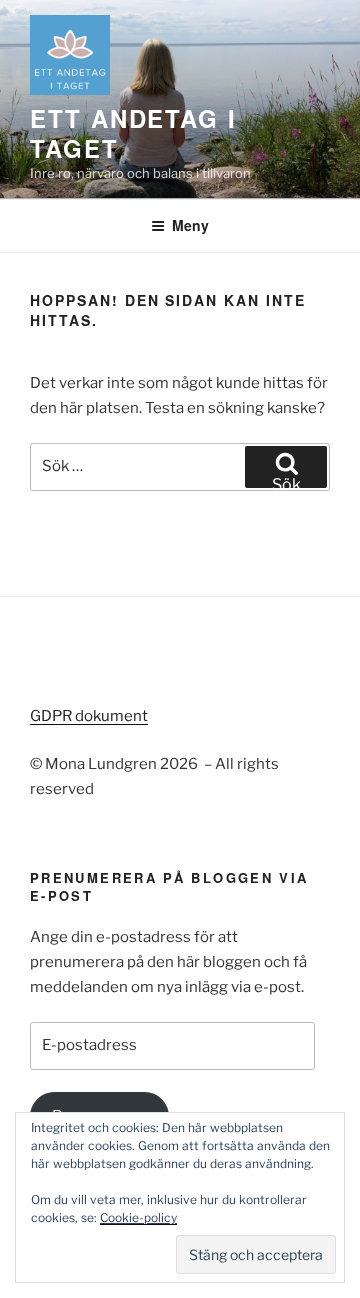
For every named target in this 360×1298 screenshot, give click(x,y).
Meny (190, 225)
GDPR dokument (89, 716)
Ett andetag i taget (133, 133)
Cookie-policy (138, 1217)
